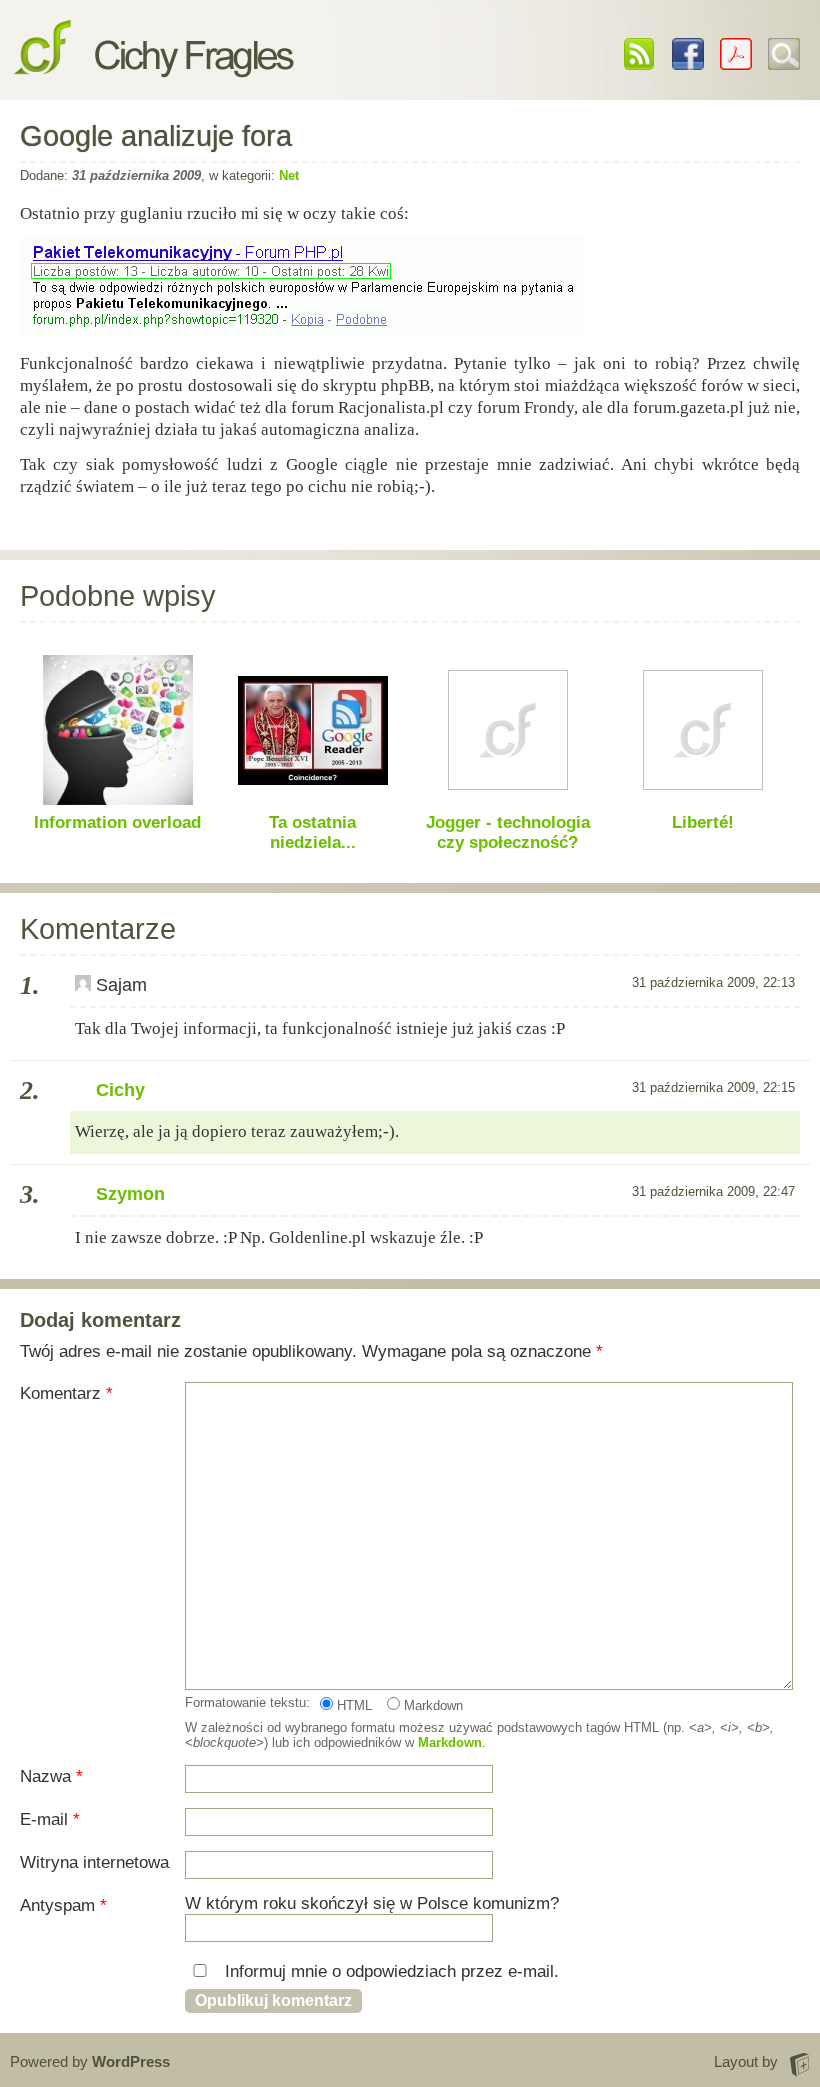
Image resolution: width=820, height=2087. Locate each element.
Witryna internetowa (94, 1862)
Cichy (120, 1090)
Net (289, 175)
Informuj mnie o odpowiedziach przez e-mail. (389, 1971)
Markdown (431, 1705)
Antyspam (63, 1905)
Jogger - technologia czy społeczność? (508, 832)
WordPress (131, 2061)
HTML (352, 1705)
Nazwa (51, 1776)
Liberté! (703, 822)
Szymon (130, 1194)
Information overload (117, 822)
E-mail (50, 1819)
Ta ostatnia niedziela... (312, 832)
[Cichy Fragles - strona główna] (154, 60)
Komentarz (66, 1393)
